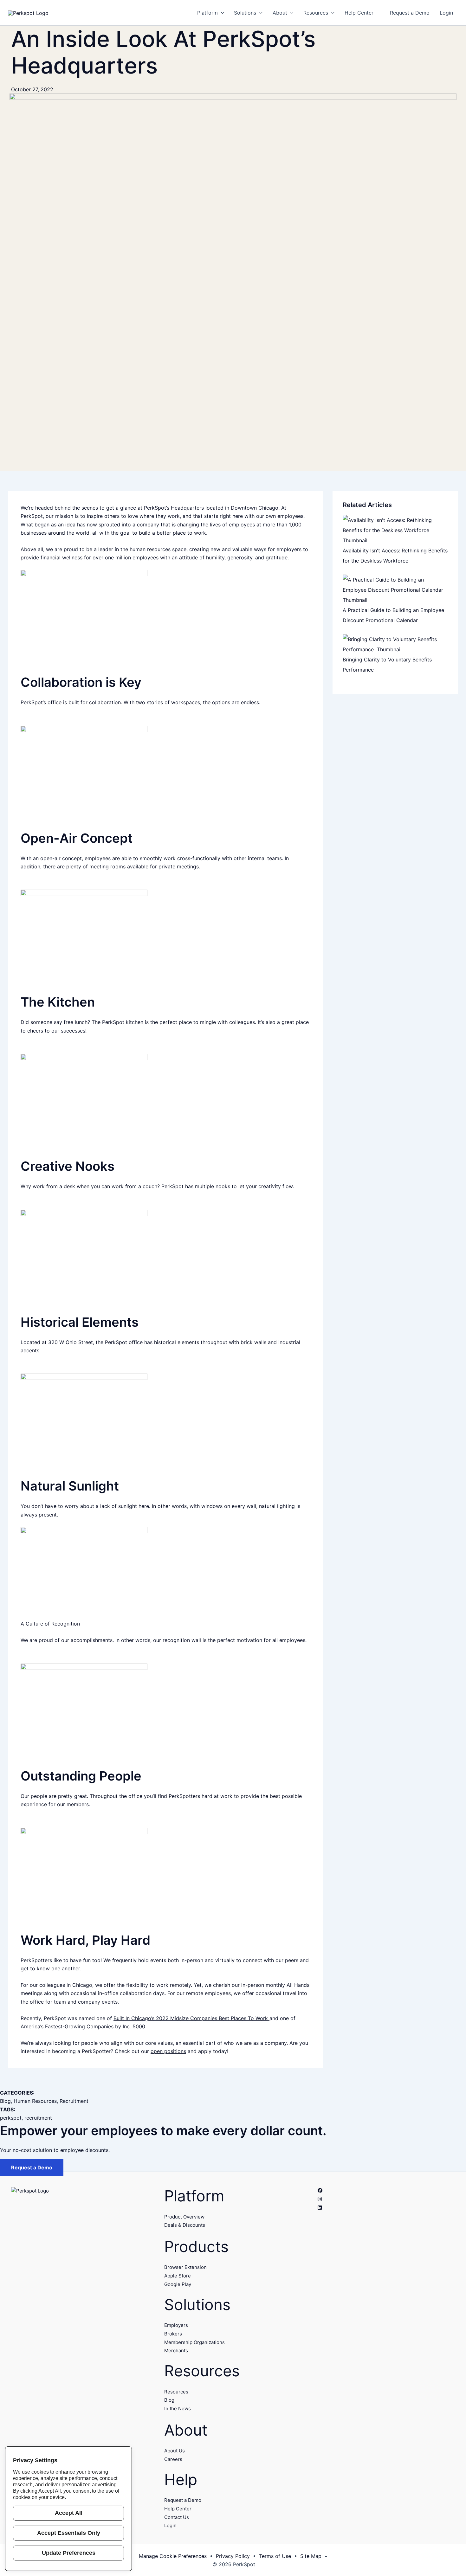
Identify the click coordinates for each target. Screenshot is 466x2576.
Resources (176, 2392)
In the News (178, 2409)
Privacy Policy (233, 2556)
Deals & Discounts (185, 2225)
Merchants (176, 2351)
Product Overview (184, 2217)
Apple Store (178, 2276)
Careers (173, 2459)
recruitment (38, 2118)
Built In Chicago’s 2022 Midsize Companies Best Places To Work (191, 2018)
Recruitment (74, 2101)
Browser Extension (185, 2267)
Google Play (178, 2284)
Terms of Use (275, 2556)
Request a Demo (32, 2167)
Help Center (178, 2509)
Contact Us (177, 2517)
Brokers (173, 2334)
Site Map (311, 2556)
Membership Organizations (194, 2342)
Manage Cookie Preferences (173, 2556)
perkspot (11, 2118)
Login (170, 2525)
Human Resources (35, 2101)
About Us (175, 2451)
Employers (176, 2325)
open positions (168, 2051)
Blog (5, 2101)
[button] (221, 13)
